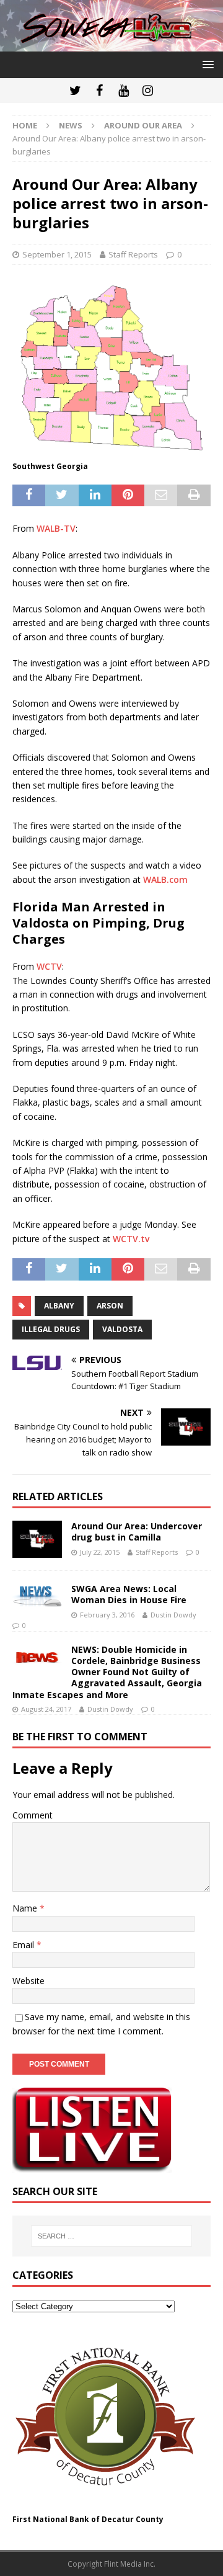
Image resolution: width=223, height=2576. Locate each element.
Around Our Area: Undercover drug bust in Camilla (137, 1532)
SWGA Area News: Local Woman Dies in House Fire (129, 1594)
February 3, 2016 (107, 1615)
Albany (59, 1306)
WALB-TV (56, 528)
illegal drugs (51, 1329)
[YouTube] (124, 91)
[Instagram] (148, 91)
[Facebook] (99, 91)
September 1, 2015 (57, 254)
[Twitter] (75, 91)
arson (110, 1306)
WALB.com (165, 879)
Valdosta (122, 1329)
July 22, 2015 (100, 1552)
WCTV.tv (131, 1239)
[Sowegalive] (111, 44)
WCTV (49, 966)
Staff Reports (133, 254)
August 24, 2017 (46, 1709)
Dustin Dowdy (173, 1615)
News (71, 125)
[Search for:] (111, 2236)
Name (26, 1908)
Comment (33, 1815)
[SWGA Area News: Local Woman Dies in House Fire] (37, 1595)
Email (24, 1945)
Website (28, 1981)
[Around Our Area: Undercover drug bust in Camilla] (37, 1539)
